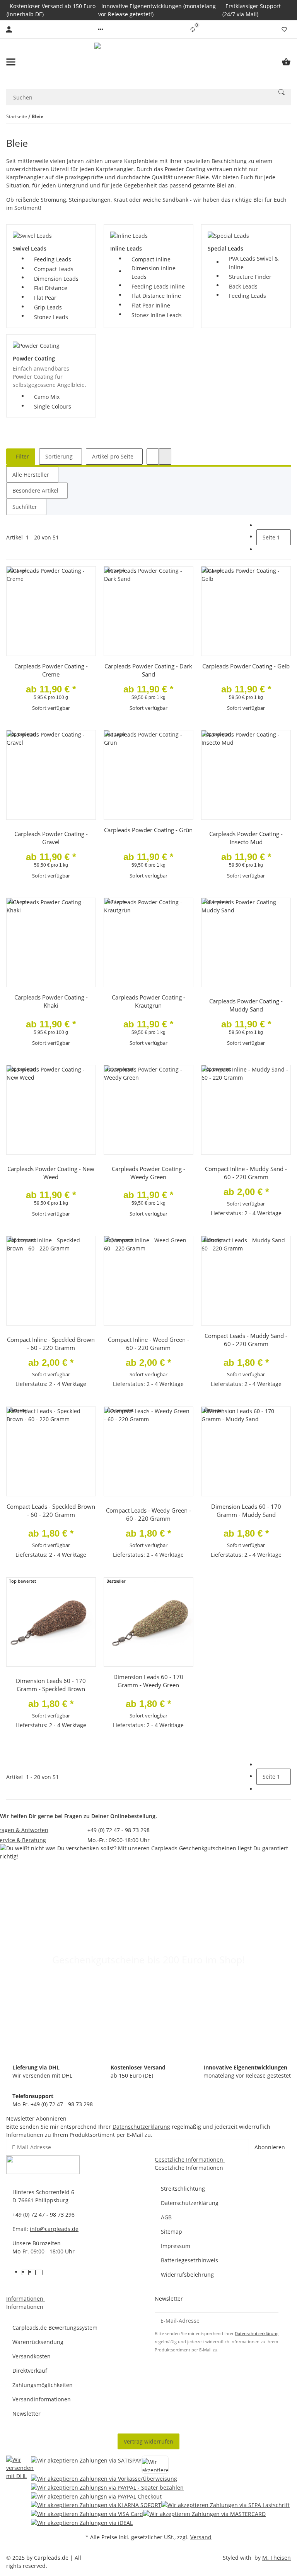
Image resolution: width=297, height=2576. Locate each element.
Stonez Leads (51, 317)
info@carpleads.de (54, 2229)
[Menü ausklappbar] (11, 62)
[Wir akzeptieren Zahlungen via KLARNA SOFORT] (96, 2505)
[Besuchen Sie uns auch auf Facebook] (25, 2272)
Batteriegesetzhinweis (189, 2260)
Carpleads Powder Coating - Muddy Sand (246, 1005)
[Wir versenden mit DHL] (20, 2491)
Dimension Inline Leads (154, 272)
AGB (166, 2217)
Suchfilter (25, 507)
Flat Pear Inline (151, 305)
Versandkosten (32, 2356)
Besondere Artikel (35, 490)
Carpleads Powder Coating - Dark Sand (148, 670)
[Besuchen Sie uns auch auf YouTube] (32, 2272)
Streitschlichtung (183, 2189)
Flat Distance (51, 288)
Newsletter (26, 2414)
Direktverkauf (30, 2371)
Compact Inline (151, 259)
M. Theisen (277, 2558)
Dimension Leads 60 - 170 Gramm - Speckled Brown (51, 1685)
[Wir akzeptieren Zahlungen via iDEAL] (82, 2522)
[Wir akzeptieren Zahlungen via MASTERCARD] (204, 2513)
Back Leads (243, 286)
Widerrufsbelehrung (187, 2275)
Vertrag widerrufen (148, 2441)
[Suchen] (282, 92)
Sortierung (59, 456)
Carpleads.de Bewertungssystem (55, 2328)
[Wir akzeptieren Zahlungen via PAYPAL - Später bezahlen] (107, 2487)
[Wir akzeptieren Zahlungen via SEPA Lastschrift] (225, 2505)
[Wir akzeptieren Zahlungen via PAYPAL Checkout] (96, 2496)
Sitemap (172, 2232)
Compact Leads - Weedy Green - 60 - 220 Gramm (148, 1514)
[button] (101, 29)
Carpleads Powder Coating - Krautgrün (148, 1001)
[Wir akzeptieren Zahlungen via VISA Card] (87, 2513)
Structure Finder (250, 277)
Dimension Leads (56, 279)
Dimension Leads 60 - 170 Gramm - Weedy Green (148, 1681)
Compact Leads (54, 269)
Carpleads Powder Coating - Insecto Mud (246, 838)
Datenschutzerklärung (141, 2127)
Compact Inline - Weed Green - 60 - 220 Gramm (148, 1344)
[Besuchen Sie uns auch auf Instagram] (39, 2272)
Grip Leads (48, 307)
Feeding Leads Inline (158, 286)
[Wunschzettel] (284, 29)
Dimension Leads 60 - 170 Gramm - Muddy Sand (246, 1510)
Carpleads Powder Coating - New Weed (51, 1173)
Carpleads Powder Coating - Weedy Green (148, 1173)
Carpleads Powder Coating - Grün (148, 830)
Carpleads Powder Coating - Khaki (51, 1001)
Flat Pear (45, 298)
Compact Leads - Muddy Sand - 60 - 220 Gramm (246, 1340)
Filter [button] (22, 456)
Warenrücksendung (38, 2342)
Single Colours (53, 406)
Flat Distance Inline (156, 296)
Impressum (176, 2246)
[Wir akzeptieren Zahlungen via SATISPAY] (86, 2465)
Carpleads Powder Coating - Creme (51, 670)
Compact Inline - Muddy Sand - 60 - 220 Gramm (246, 1173)
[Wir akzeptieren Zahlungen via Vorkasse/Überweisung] (104, 2478)
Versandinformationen (42, 2399)
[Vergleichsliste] (193, 29)
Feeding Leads (53, 259)
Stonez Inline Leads (157, 315)
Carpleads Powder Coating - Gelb (246, 666)
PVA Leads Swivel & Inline (254, 263)
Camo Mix (47, 397)
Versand (201, 2537)
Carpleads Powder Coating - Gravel (51, 838)
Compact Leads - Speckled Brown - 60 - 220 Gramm (51, 1510)
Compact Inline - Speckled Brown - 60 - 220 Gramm (51, 1344)
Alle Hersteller (31, 475)
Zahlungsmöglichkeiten (43, 2385)
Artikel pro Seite (113, 456)
